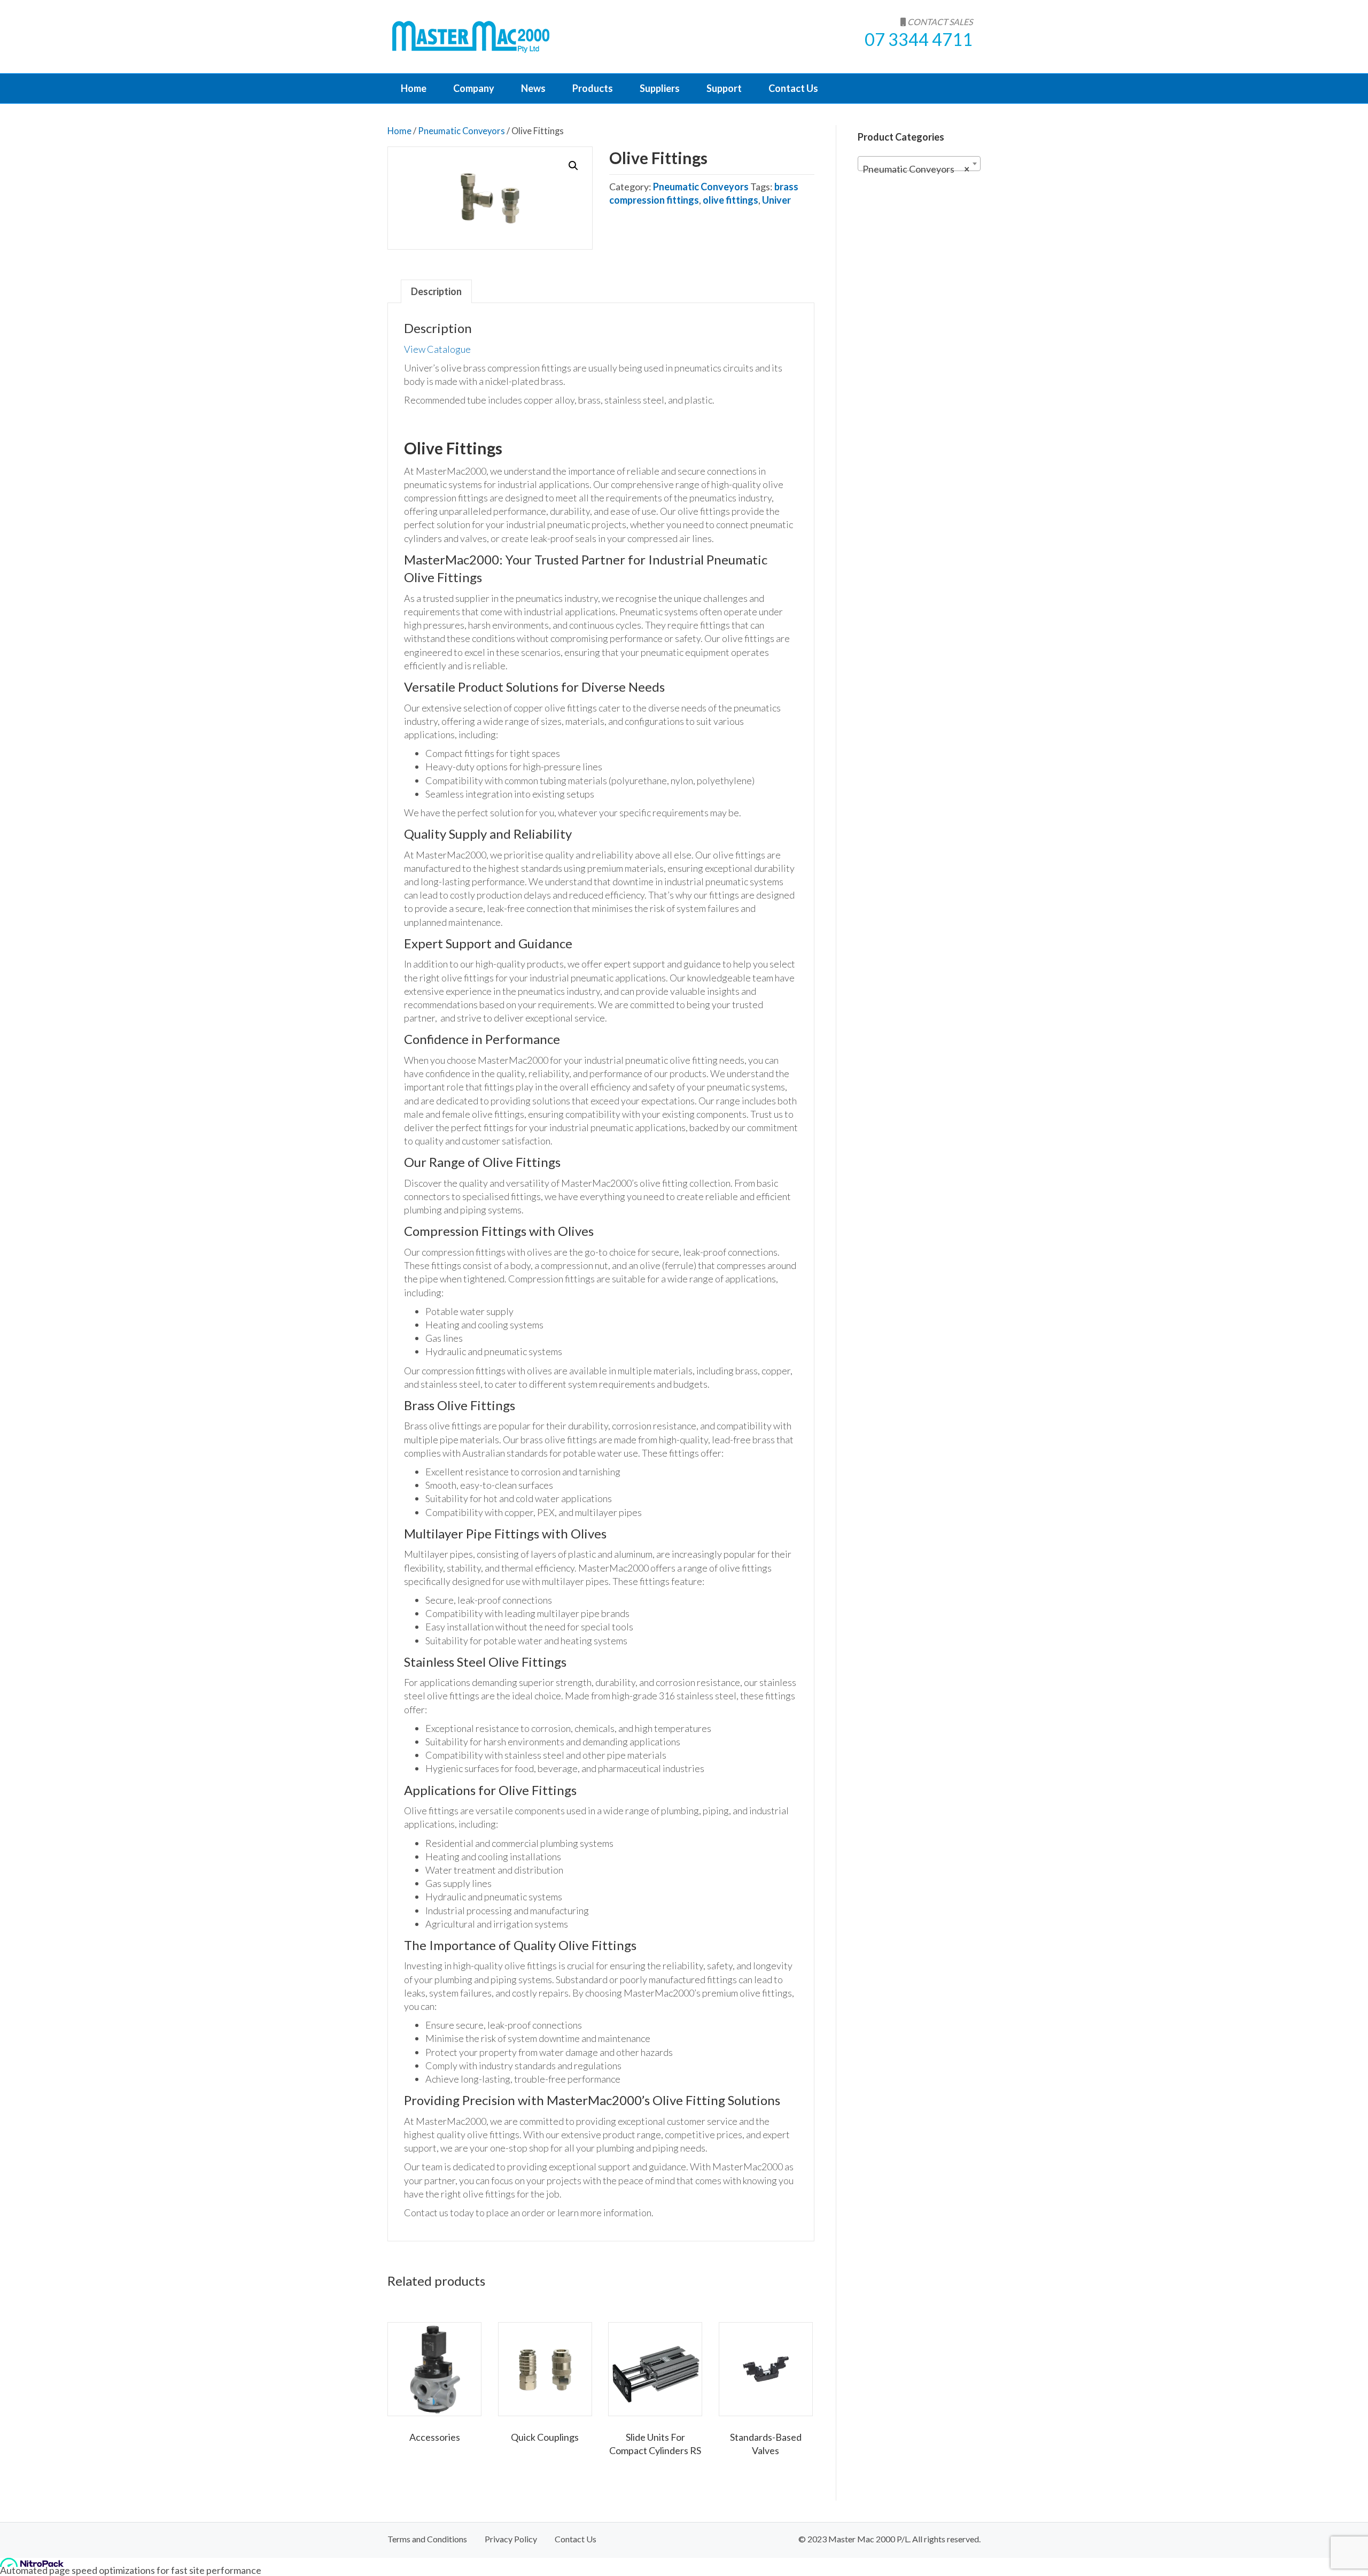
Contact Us (793, 88)
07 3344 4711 (919, 39)
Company (474, 88)
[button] (573, 166)
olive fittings (730, 200)
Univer (776, 200)
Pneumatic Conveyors (461, 131)
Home (414, 88)
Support (724, 88)
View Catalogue (437, 349)
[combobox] (919, 164)
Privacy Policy (511, 2539)
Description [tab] (436, 291)
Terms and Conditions (427, 2539)
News (533, 88)
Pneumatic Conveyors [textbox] (916, 169)
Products (593, 88)
